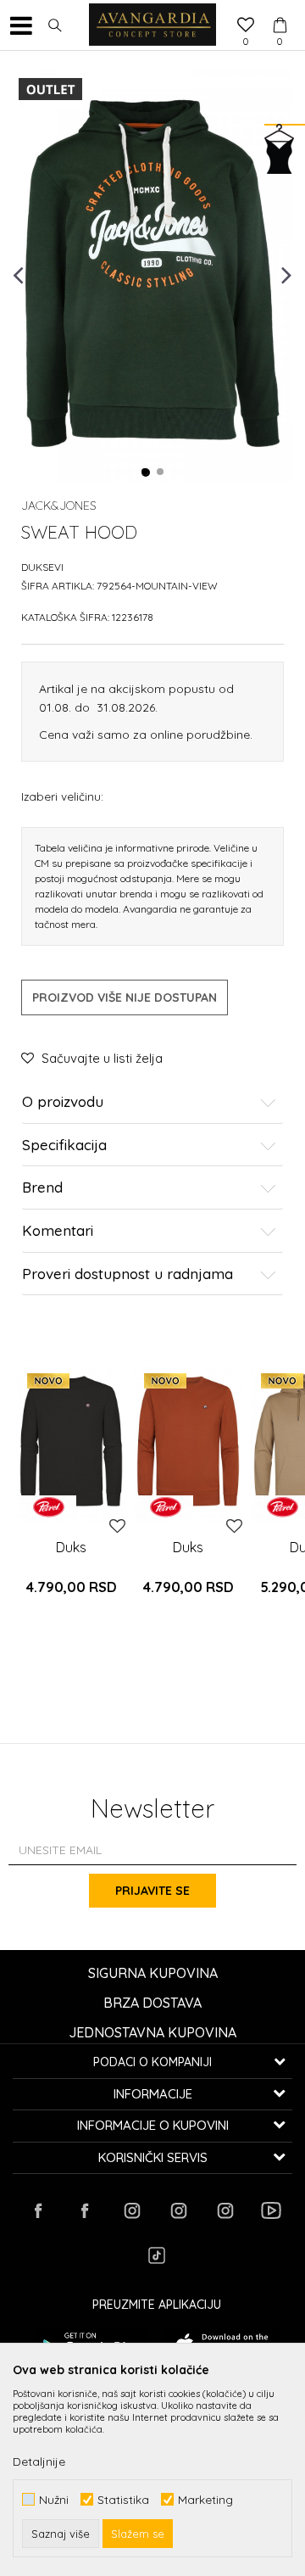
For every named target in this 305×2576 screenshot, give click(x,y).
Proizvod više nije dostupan (125, 997)
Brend (42, 1188)
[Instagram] (131, 2210)
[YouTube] (271, 2210)
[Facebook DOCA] (85, 2210)
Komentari (58, 1231)
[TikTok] (157, 2255)
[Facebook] (38, 2210)
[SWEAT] (71, 1441)
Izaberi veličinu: (62, 796)
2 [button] (161, 472)
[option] (152, 274)
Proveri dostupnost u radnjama (128, 1274)
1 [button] (146, 472)
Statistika (123, 2499)
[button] (55, 25)
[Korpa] (280, 9)
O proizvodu (63, 1102)
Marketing (205, 2499)
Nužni (54, 2499)
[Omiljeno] (246, 26)
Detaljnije (39, 2461)
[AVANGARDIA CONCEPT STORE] (152, 25)
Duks (71, 1547)
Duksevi (42, 567)
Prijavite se (152, 1891)
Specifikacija (64, 1146)
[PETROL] (49, 1507)
